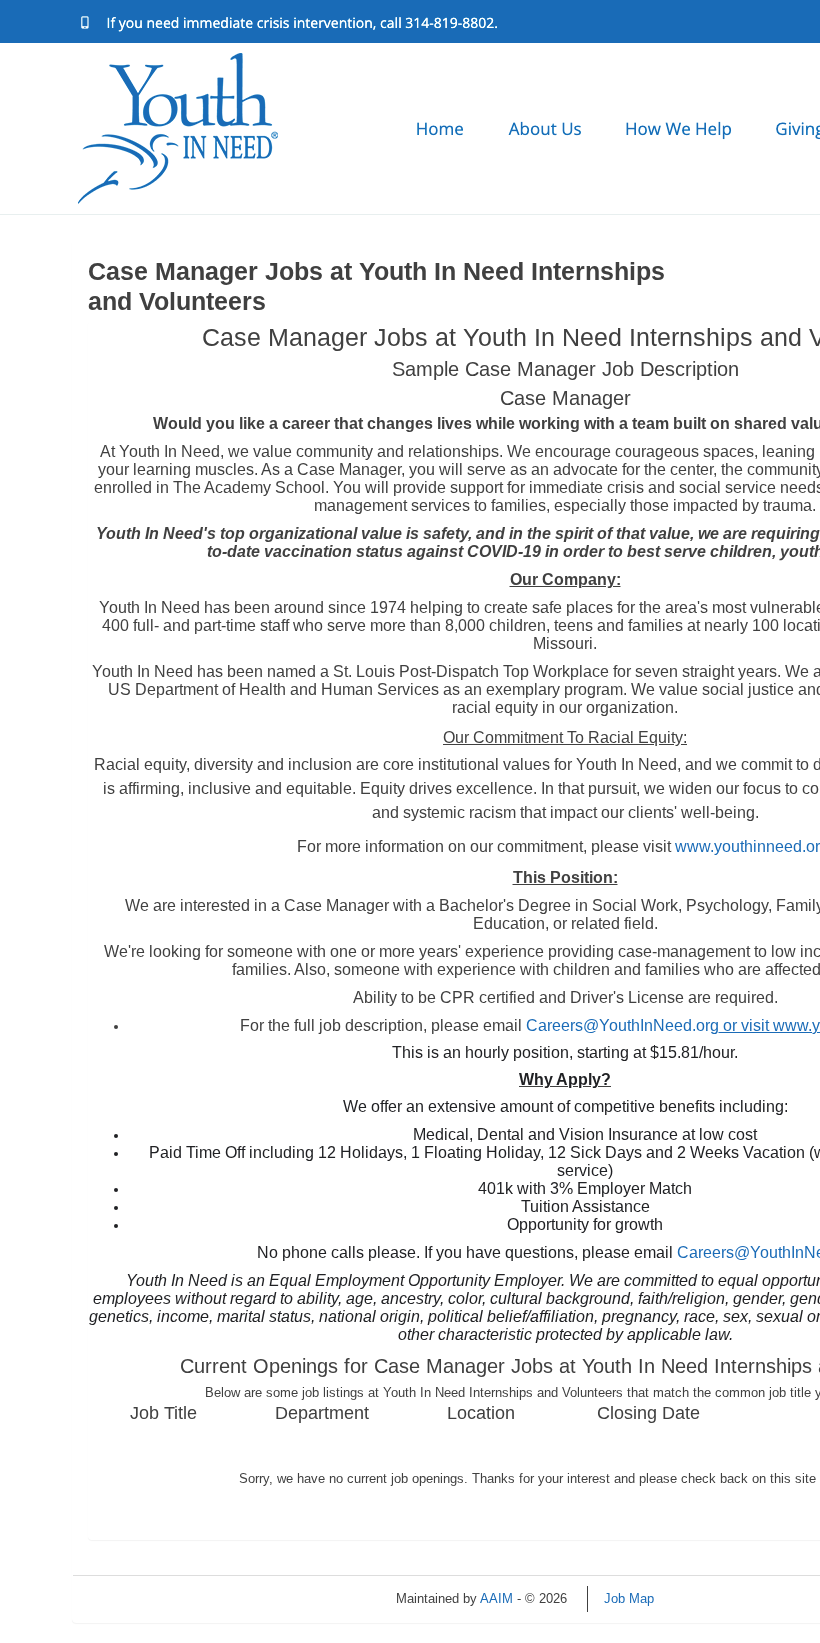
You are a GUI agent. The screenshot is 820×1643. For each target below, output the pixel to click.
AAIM (496, 1598)
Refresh (712, 1598)
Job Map (629, 1598)
